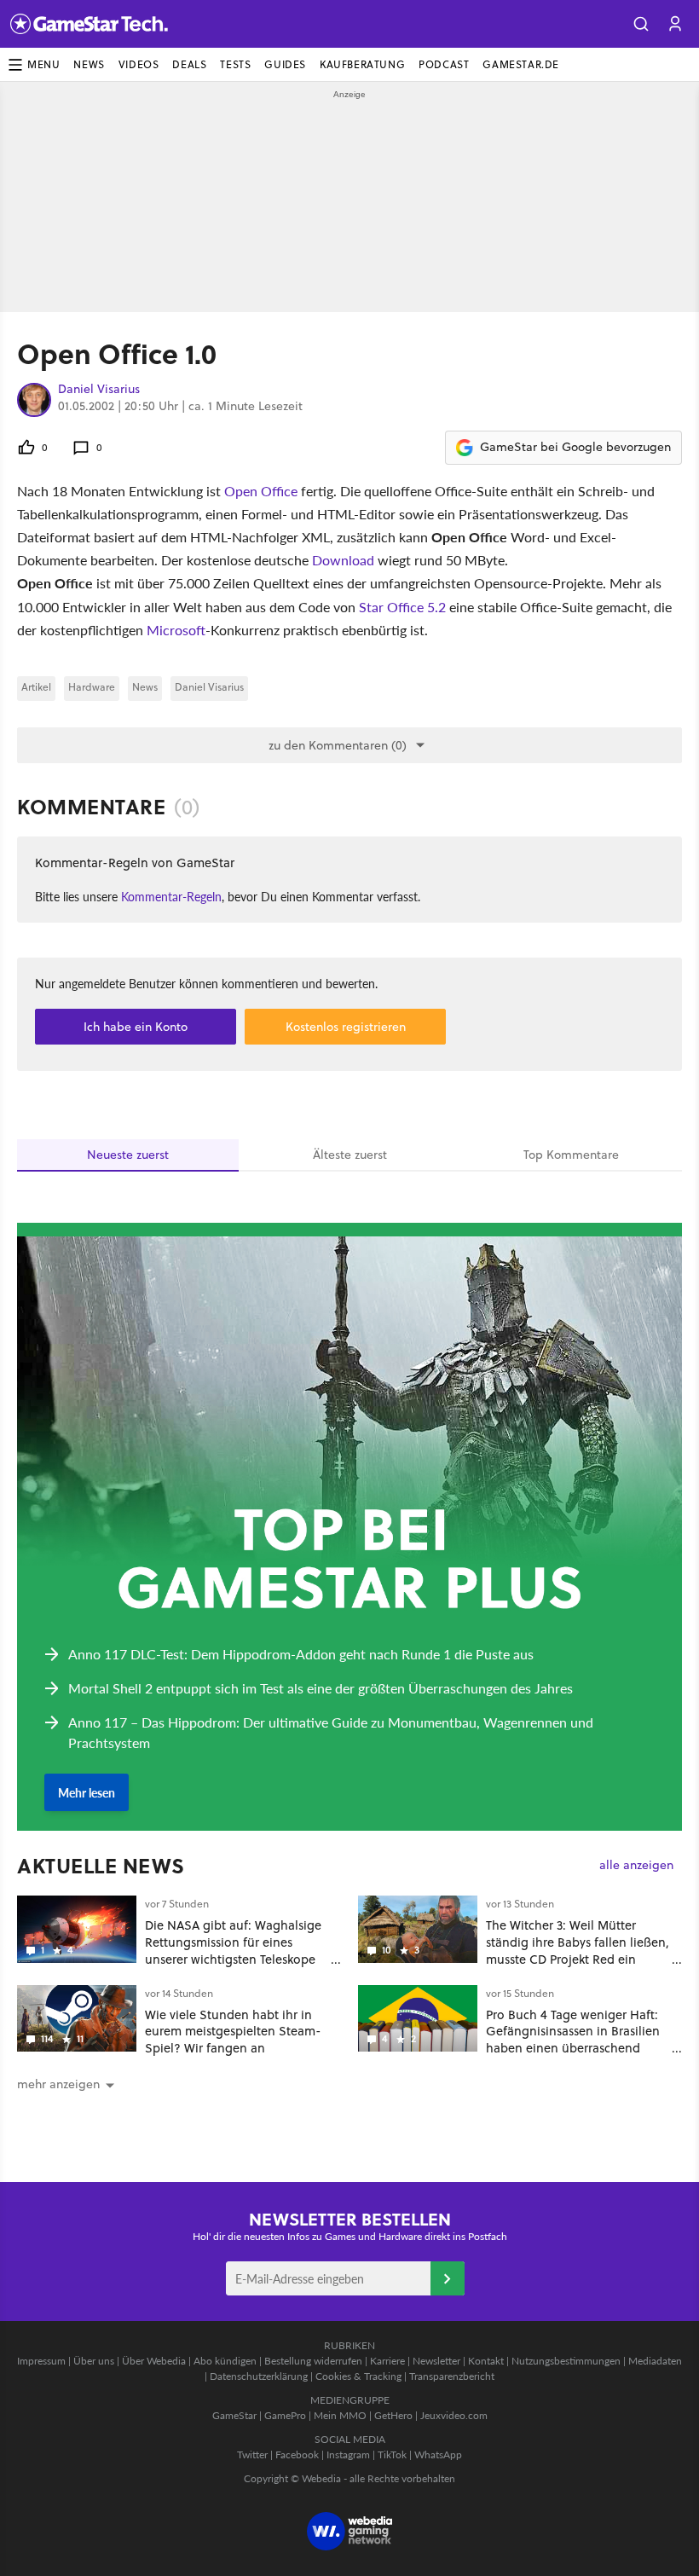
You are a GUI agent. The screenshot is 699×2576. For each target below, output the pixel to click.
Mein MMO (340, 2415)
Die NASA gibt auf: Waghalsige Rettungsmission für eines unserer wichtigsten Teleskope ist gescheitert (233, 1950)
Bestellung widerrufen (313, 2361)
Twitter (252, 2454)
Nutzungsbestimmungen (566, 2361)
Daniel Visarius (99, 390)
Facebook (297, 2454)
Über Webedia (154, 2361)
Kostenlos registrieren (346, 1027)
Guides (285, 64)
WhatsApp (438, 2454)
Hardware (92, 687)
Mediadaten (655, 2361)
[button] (641, 24)
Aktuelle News (101, 1866)
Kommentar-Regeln (171, 896)
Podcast (444, 64)
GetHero (393, 2415)
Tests (235, 64)
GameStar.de (521, 64)
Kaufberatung (362, 64)
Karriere (387, 2361)
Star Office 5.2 (402, 607)
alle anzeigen (636, 1865)
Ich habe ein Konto (136, 1027)
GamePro (285, 2415)
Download (343, 560)
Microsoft (176, 630)
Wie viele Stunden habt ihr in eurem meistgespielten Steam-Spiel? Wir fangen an (233, 2032)
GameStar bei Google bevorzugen (575, 447)
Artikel (36, 687)
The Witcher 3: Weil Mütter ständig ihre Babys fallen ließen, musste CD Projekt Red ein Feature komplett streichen (578, 1950)
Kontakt (486, 2361)
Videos (139, 64)
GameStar (234, 2415)
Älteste (350, 1155)
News (89, 64)
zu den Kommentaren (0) (338, 745)
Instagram (348, 2454)
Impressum (41, 2361)
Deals (189, 64)
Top (571, 1155)
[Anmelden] (448, 2278)
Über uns (94, 2361)
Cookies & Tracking (358, 2376)
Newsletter (436, 2361)
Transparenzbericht (452, 2376)
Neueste (128, 1155)
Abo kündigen (225, 2361)
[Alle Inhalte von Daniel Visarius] (34, 400)
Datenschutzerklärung (259, 2376)
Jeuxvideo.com (454, 2415)
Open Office (261, 491)
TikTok (392, 2454)
